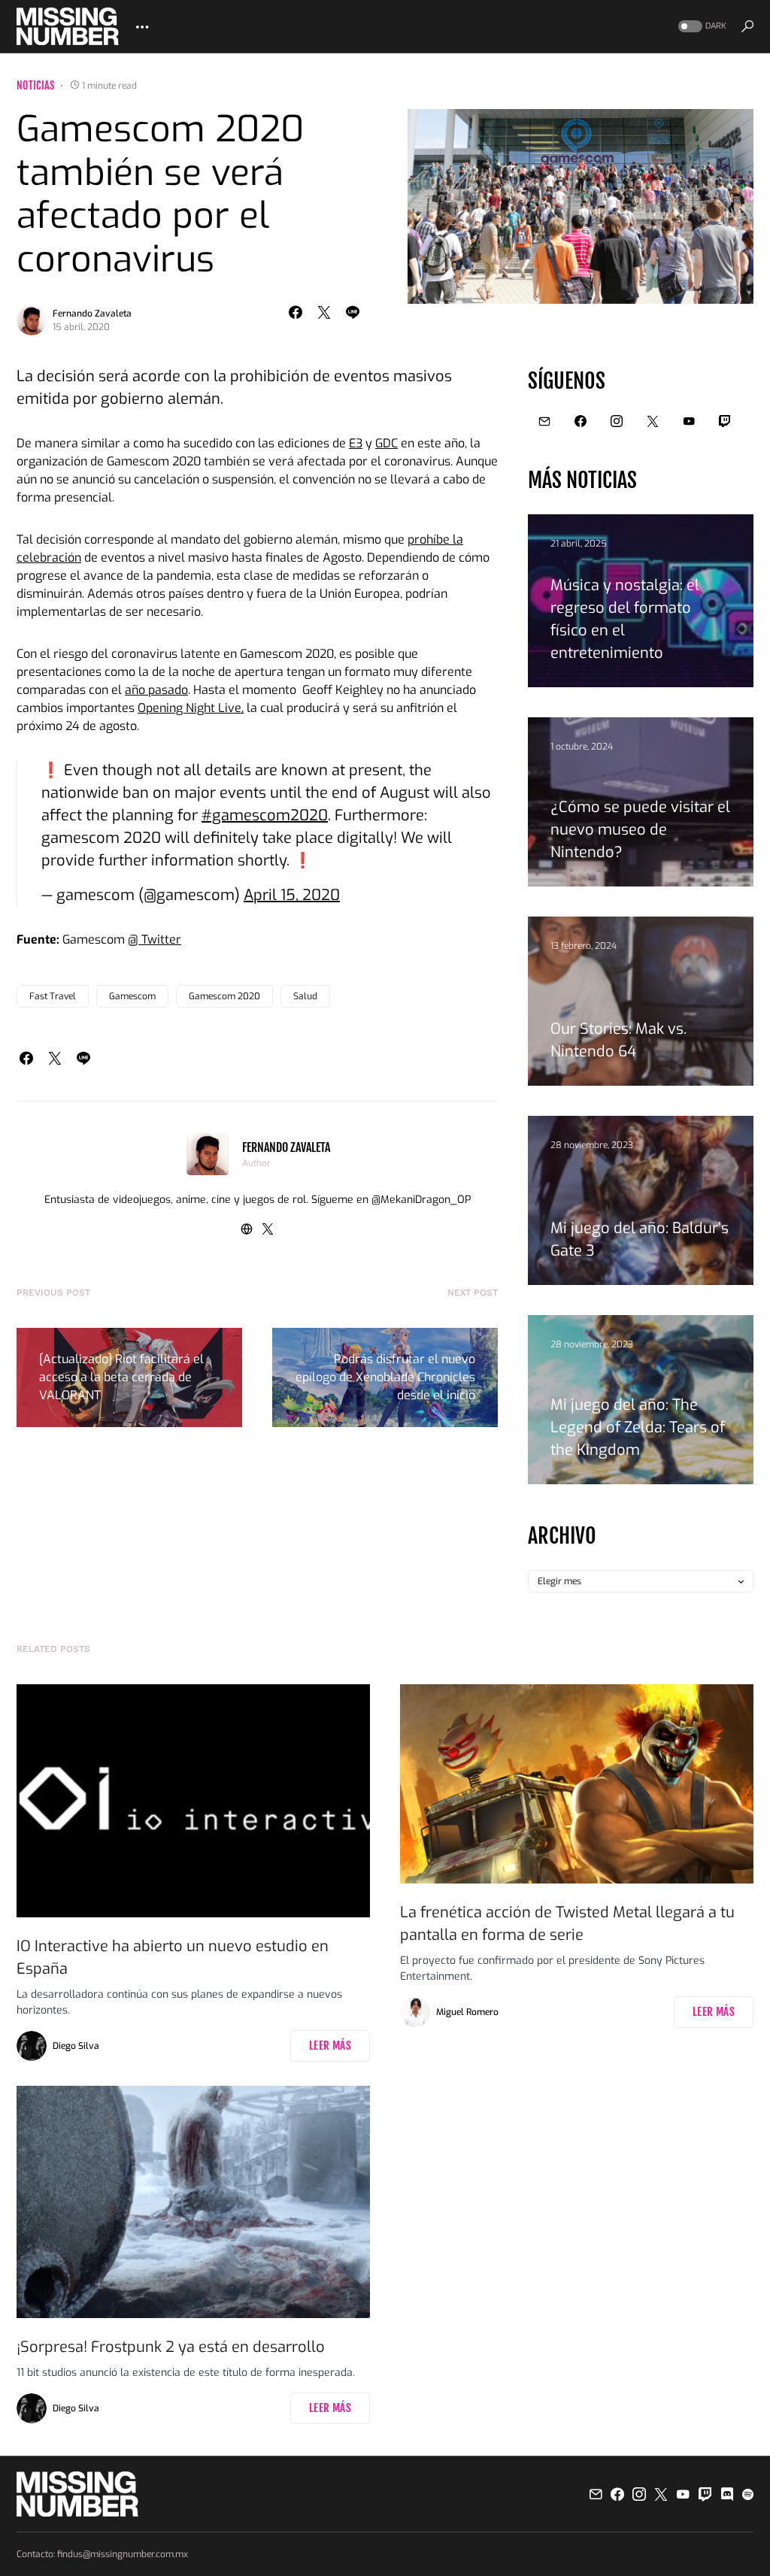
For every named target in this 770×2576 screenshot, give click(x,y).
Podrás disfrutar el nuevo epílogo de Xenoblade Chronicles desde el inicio (385, 1377)
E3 (356, 443)
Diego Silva (76, 2046)
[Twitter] (653, 421)
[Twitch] (725, 421)
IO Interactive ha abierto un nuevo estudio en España (173, 1958)
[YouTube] (689, 421)
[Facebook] (581, 421)
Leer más (330, 2046)
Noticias (36, 85)
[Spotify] (748, 2494)
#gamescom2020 (265, 815)
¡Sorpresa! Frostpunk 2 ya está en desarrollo (171, 2347)
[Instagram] (617, 421)
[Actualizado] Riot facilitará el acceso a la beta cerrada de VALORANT (121, 1377)
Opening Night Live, (191, 708)
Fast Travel (53, 996)
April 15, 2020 (292, 895)
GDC (387, 443)
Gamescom (132, 996)
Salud (305, 996)
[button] (701, 27)
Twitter (160, 939)
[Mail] (544, 421)
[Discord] (727, 2494)
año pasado (156, 690)
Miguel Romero (467, 2012)
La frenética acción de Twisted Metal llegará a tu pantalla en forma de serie (567, 1924)
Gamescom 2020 (224, 996)
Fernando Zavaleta (92, 314)
